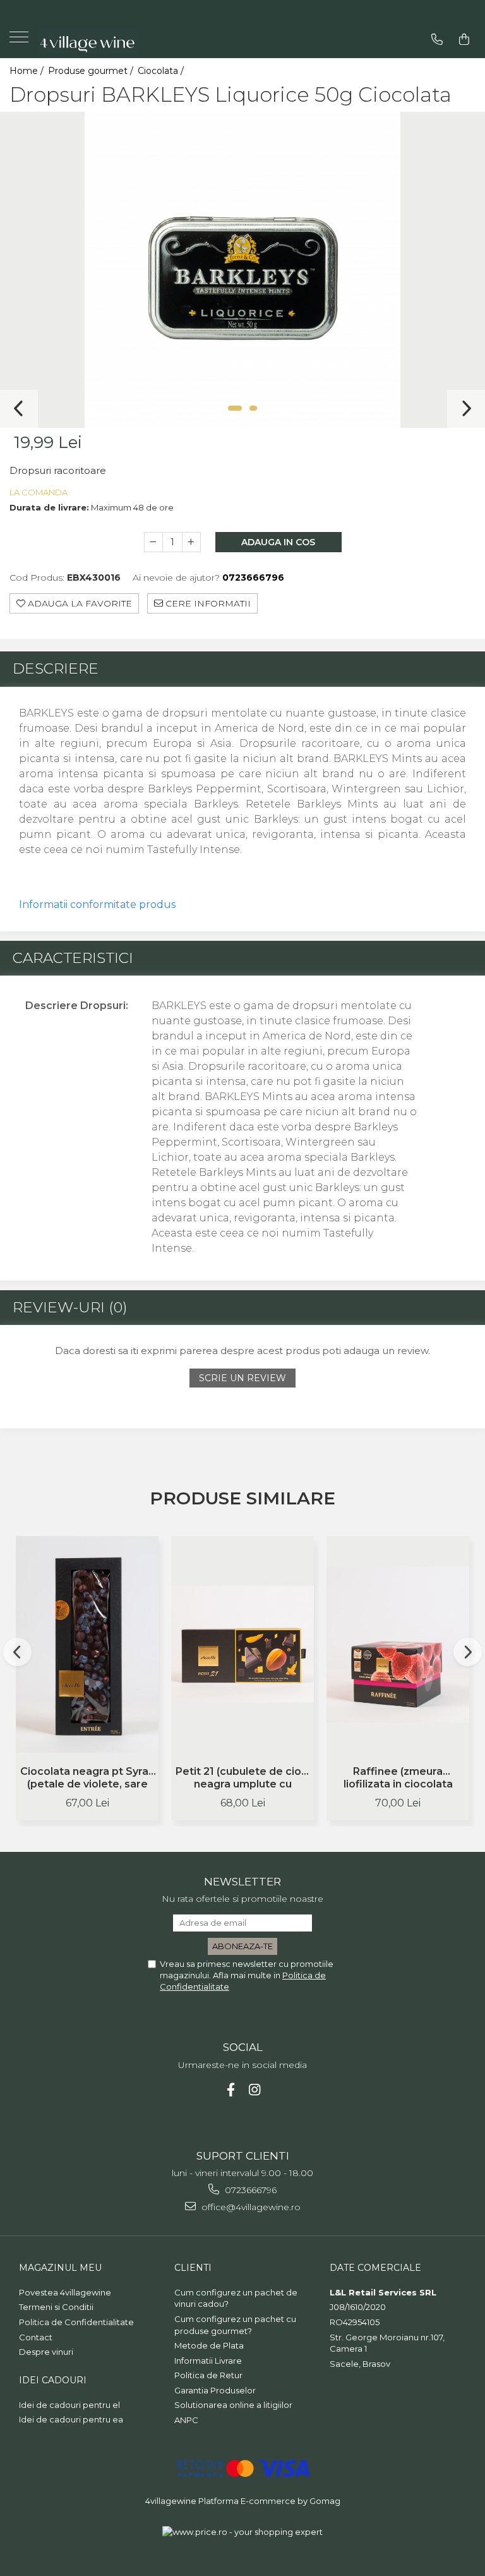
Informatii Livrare (208, 2361)
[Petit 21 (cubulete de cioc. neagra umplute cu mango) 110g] (242, 1644)
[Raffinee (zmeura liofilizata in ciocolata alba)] (398, 1644)
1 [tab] (235, 408)
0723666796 (249, 2190)
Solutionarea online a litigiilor (233, 2405)
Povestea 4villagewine (65, 2292)
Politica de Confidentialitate (76, 2322)
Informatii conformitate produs (97, 904)
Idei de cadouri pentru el (69, 2405)
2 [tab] (253, 408)
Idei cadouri (53, 2380)
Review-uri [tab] (70, 1307)
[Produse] (21, 41)
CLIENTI (193, 2268)
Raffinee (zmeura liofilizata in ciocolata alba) (398, 1779)
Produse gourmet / (92, 71)
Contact (36, 2337)
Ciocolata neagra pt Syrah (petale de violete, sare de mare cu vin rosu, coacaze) (87, 1779)
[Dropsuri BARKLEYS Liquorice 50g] (242, 270)
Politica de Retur (208, 2375)
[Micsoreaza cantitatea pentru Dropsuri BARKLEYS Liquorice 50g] (153, 542)
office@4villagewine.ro (250, 2207)
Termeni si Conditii (56, 2307)
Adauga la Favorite (79, 603)
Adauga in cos (278, 542)
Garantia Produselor (215, 2390)
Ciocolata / (162, 71)
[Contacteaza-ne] (437, 39)
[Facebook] (231, 2090)
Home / (28, 71)
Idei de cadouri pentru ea (71, 2419)
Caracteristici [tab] (73, 958)
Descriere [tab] (56, 668)
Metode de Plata (209, 2345)
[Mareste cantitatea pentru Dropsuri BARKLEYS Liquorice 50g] (191, 542)
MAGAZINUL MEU (60, 2268)
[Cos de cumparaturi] (464, 39)
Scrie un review (242, 1378)
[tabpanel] (242, 270)
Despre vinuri (46, 2352)
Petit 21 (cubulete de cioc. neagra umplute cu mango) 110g (243, 1779)
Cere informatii (207, 603)
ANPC (186, 2420)
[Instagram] (255, 2090)
